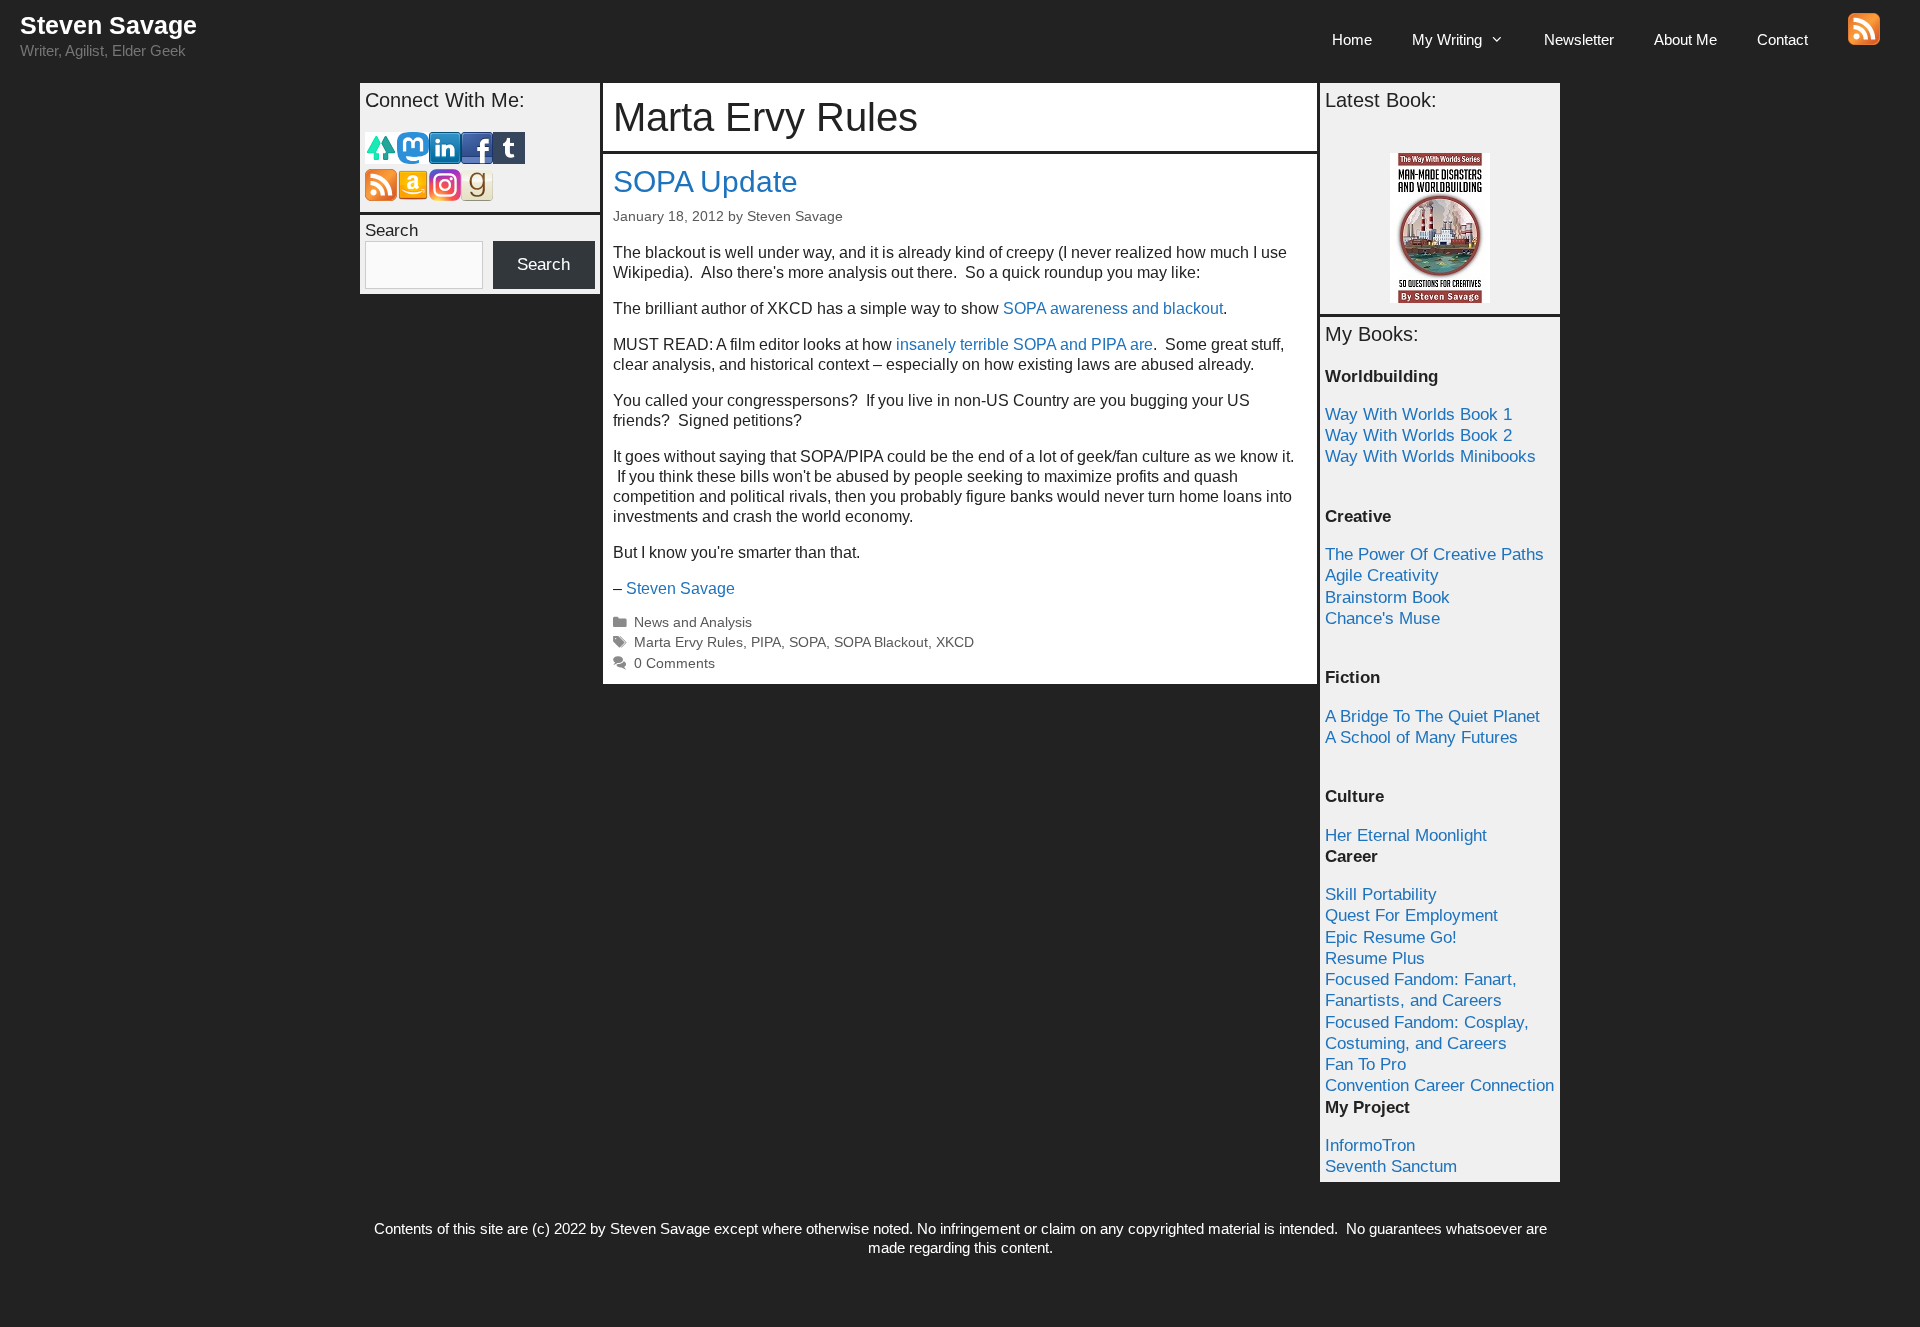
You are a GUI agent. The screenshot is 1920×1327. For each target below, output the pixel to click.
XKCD (955, 642)
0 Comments (674, 663)
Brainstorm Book (1387, 597)
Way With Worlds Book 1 (1418, 414)
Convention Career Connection (1439, 1085)
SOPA (807, 642)
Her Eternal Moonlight (1406, 835)
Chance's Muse (1382, 618)
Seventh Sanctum (1391, 1166)
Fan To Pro (1365, 1064)
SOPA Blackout (881, 642)
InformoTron (1370, 1145)
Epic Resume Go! (1391, 937)
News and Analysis (693, 622)
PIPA (766, 642)
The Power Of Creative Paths (1434, 554)
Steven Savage (108, 25)
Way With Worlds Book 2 (1418, 435)
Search (391, 230)
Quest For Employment (1411, 915)
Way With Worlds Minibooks (1430, 456)
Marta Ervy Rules (688, 642)
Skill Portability (1381, 894)
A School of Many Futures (1421, 737)
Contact (1782, 39)
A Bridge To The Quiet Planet (1432, 716)
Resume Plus (1375, 958)
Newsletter (1579, 39)
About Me (1685, 39)
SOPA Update (705, 181)
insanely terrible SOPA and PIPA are (1024, 344)
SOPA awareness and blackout (1113, 308)
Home (1352, 39)
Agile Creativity (1382, 575)
